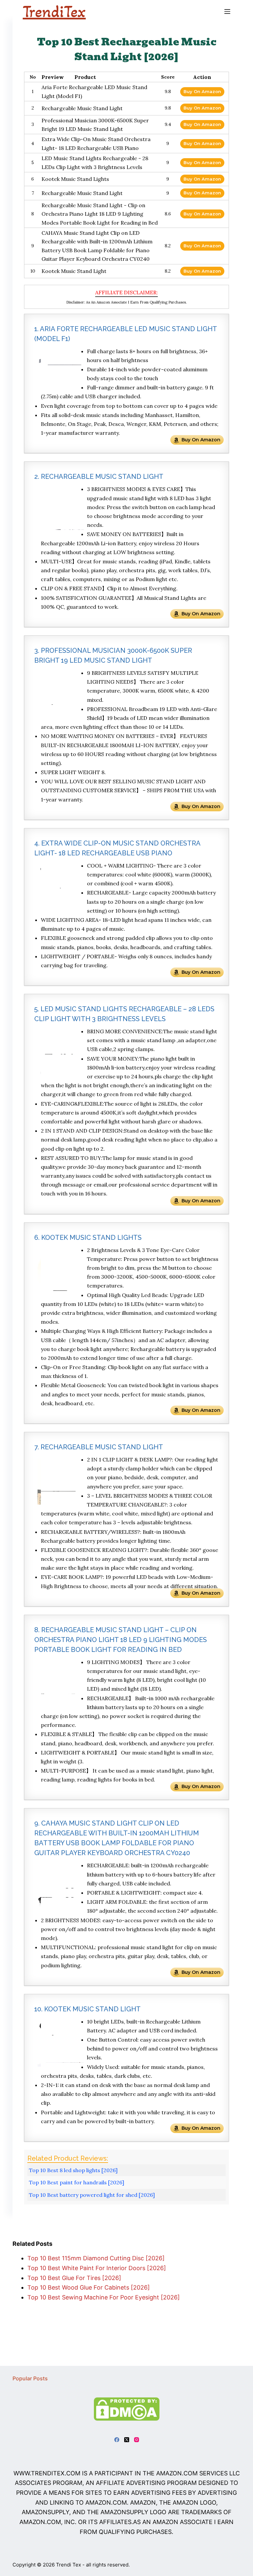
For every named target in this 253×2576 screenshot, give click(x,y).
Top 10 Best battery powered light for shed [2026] (92, 2195)
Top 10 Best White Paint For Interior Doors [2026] (97, 2268)
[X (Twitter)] (127, 2440)
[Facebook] (117, 2440)
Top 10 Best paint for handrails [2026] (77, 2182)
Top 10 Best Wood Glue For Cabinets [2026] (89, 2287)
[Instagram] (137, 2440)
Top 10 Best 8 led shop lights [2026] (73, 2170)
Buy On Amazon (202, 91)
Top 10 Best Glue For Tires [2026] (74, 2278)
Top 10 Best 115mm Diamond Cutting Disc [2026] (96, 2258)
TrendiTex (54, 12)
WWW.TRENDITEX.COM (47, 2473)
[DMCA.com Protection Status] (127, 2408)
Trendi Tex (69, 2565)
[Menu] (227, 12)
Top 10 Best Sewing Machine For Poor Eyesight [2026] (104, 2297)
